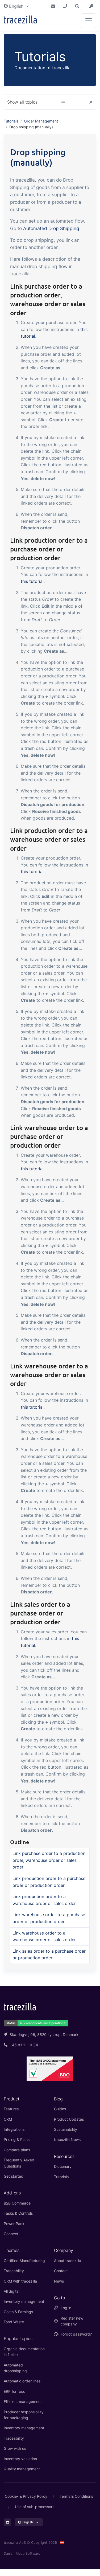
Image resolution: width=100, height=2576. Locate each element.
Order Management (41, 121)
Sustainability (66, 2129)
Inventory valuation (20, 2459)
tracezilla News (67, 2139)
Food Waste (14, 2322)
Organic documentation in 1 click (24, 2352)
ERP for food (15, 2391)
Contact (61, 2271)
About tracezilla (68, 2261)
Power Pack (14, 2224)
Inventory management (24, 2301)
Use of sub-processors (35, 2507)
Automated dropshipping (15, 2368)
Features (11, 2109)
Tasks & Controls (18, 2213)
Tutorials (11, 121)
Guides (60, 2109)
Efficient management (23, 2401)
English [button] (16, 6)
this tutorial (32, 581)
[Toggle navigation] (89, 21)
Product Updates (69, 2119)
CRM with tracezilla (20, 2281)
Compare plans (17, 2150)
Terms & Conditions (76, 2496)
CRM (8, 2119)
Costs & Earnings (18, 2312)
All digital (12, 2291)
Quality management (22, 2469)
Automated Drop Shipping (51, 228)
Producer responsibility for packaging (24, 2415)
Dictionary (63, 2166)
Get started (14, 2176)
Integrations (14, 2129)
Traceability (14, 2271)
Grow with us (15, 2448)
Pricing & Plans (17, 2139)
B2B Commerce (17, 2203)
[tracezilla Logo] (20, 2006)
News (59, 2281)
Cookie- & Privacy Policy (26, 2496)
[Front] (20, 21)
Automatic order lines (22, 2381)
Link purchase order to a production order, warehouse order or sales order (49, 1860)
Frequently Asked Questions (19, 2163)
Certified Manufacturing (24, 2261)
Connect (11, 2234)
